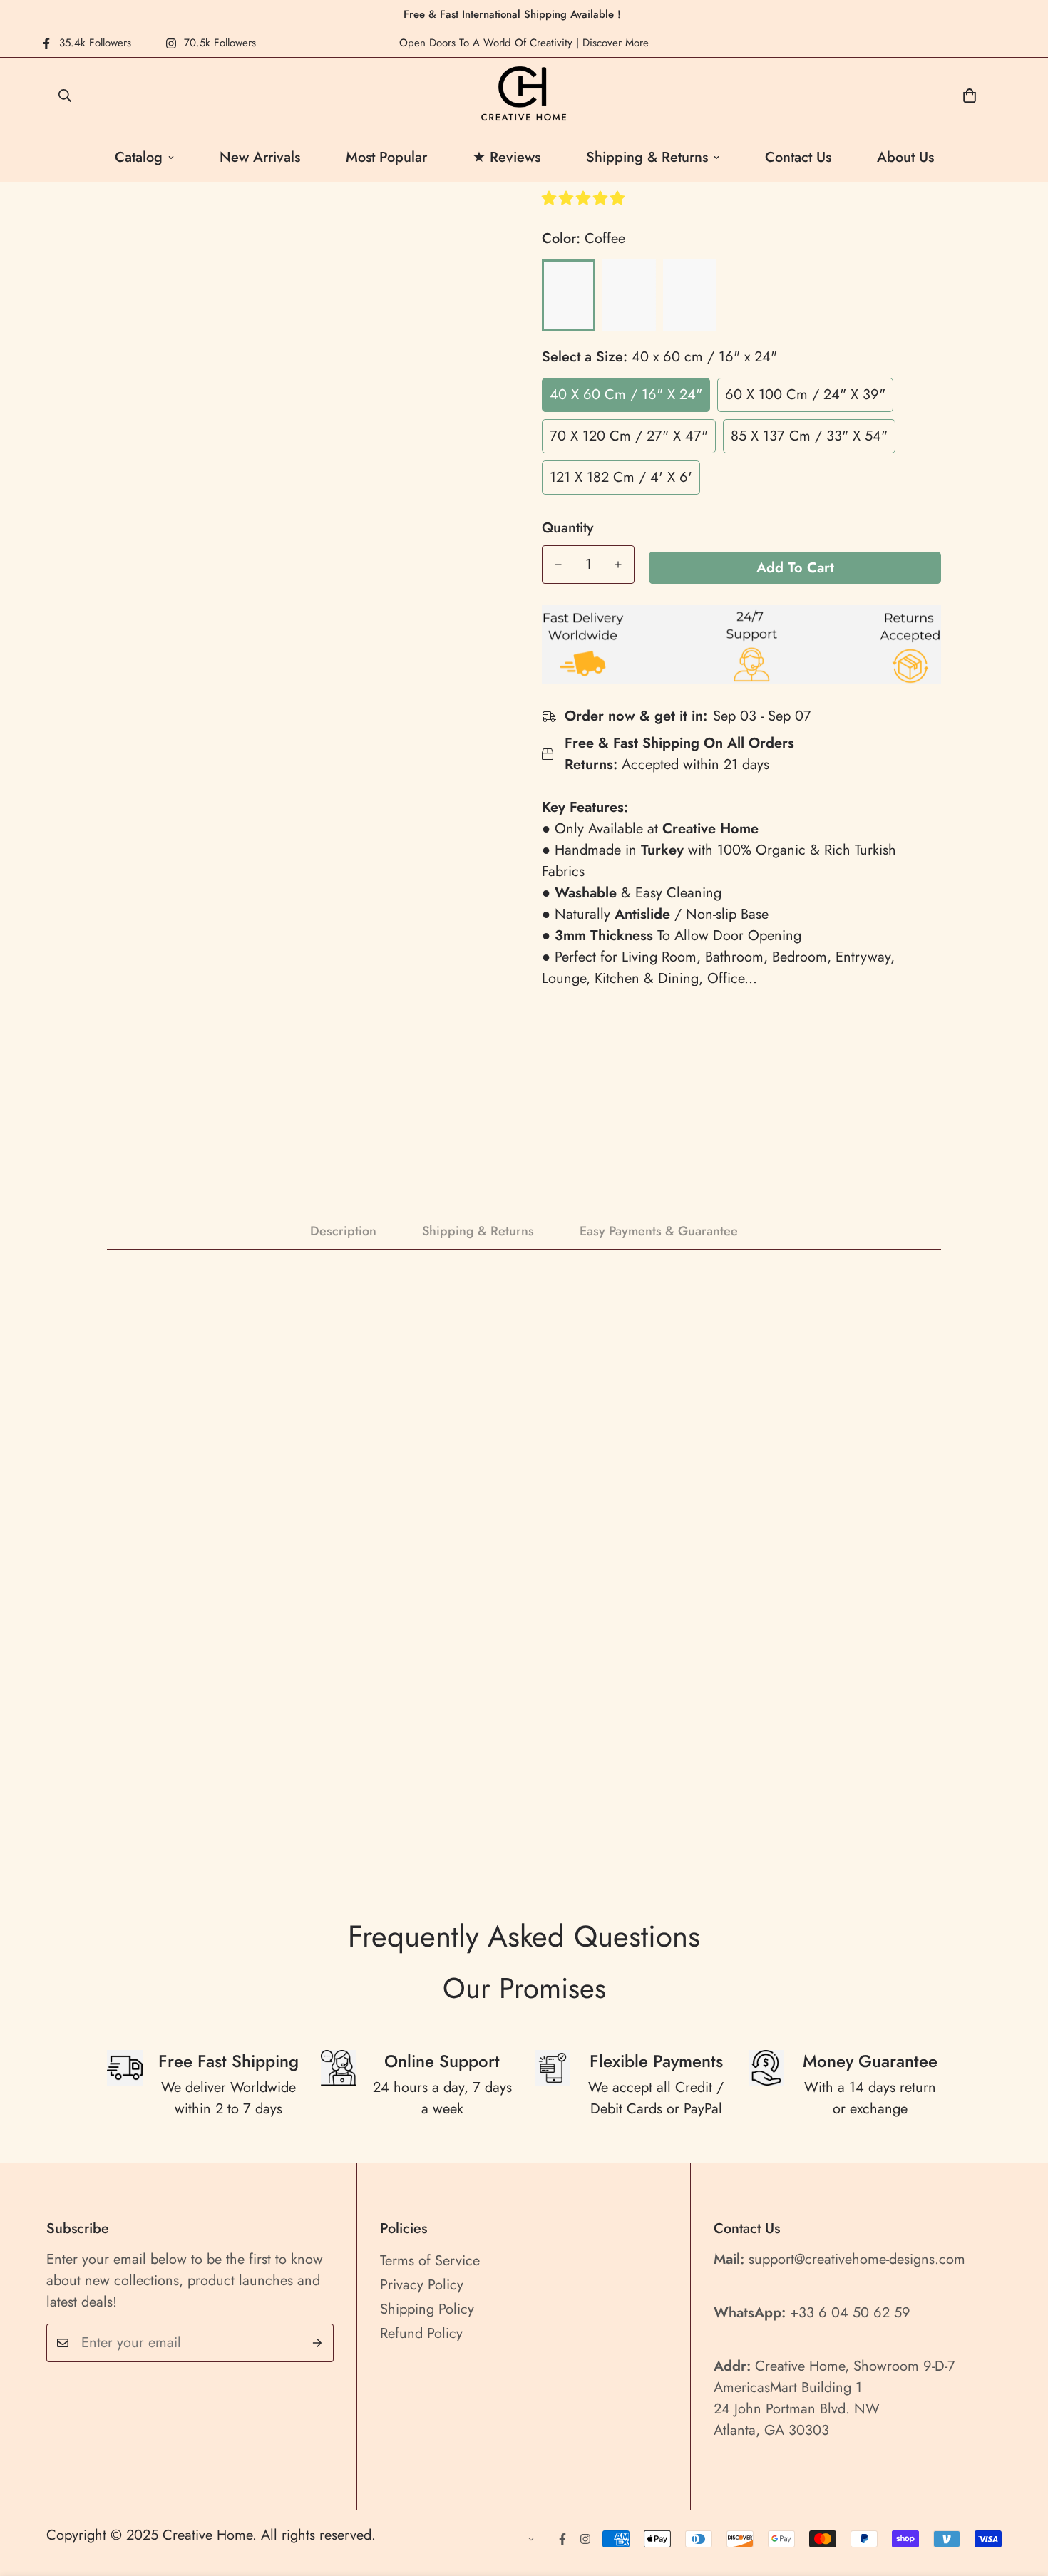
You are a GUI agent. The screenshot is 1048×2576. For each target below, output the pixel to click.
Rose (690, 295)
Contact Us (798, 157)
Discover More (616, 43)
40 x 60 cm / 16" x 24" (626, 395)
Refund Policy (421, 2333)
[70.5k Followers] (585, 2539)
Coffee (569, 295)
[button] (585, 199)
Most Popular (386, 157)
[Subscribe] (318, 2343)
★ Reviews (507, 157)
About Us (905, 157)
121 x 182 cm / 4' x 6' (621, 477)
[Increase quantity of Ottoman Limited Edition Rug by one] (618, 565)
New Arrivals (260, 157)
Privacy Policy (422, 2285)
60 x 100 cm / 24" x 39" (805, 395)
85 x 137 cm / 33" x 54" (809, 436)
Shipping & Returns (647, 157)
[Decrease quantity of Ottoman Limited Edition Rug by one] (558, 565)
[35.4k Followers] (562, 2539)
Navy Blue (629, 295)
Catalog (139, 157)
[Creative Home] (524, 95)
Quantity (567, 528)
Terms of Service (430, 2261)
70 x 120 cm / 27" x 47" (629, 436)
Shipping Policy (427, 2309)
